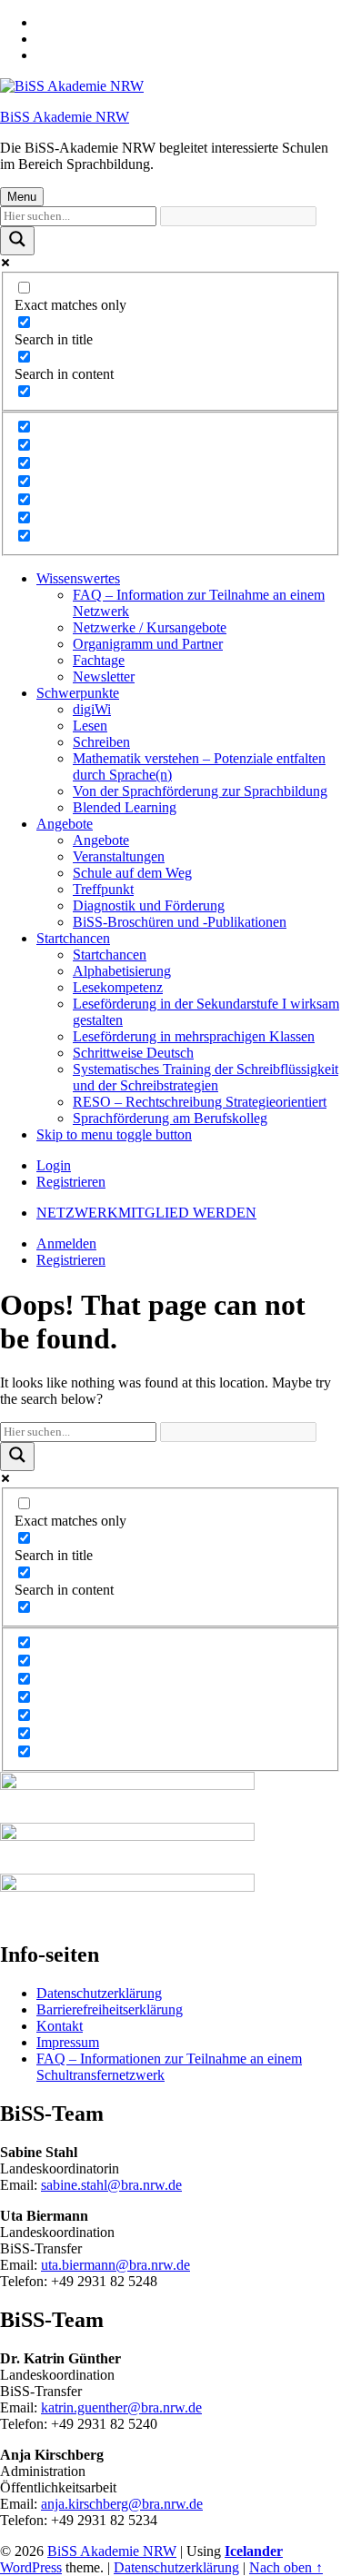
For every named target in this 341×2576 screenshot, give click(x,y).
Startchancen (73, 938)
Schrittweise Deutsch (133, 1053)
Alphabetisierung (122, 971)
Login (54, 1165)
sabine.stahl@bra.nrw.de (111, 2185)
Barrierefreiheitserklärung (110, 2009)
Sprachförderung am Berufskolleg (170, 1118)
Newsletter (104, 676)
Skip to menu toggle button (114, 1134)
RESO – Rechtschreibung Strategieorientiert (200, 1102)
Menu (22, 197)
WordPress (31, 2567)
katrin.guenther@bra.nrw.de (121, 2407)
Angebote (65, 824)
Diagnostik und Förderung (149, 905)
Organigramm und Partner (148, 644)
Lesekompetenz (118, 987)
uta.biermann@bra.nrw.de (115, 2265)
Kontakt (60, 2026)
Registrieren (71, 1182)
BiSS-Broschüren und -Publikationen (180, 922)
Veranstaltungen (119, 856)
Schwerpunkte (78, 693)
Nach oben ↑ (286, 2567)
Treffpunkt (103, 889)
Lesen (90, 726)
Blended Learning (125, 807)
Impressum (68, 2042)
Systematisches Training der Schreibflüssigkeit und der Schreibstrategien (206, 1077)
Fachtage (99, 660)
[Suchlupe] (17, 241)
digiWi (92, 709)
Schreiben (101, 742)
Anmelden (66, 1243)
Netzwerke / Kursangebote (150, 627)
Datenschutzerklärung (99, 1993)
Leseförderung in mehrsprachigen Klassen (194, 1036)
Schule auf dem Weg (132, 873)
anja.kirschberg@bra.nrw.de (122, 2504)
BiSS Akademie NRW (65, 117)
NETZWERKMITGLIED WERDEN (146, 1213)
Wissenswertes (78, 578)
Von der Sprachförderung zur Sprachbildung (200, 791)
